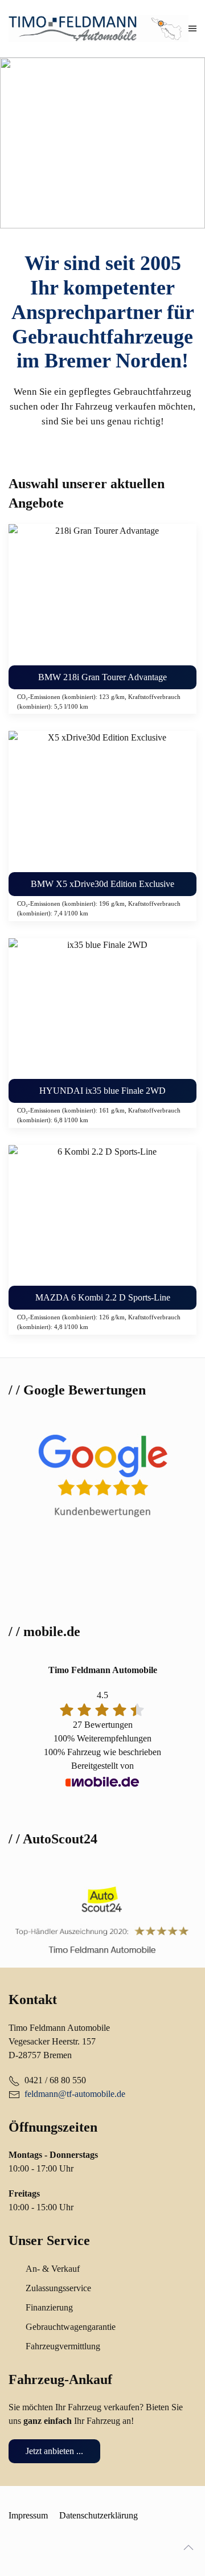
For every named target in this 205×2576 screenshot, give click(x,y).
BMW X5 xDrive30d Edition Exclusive (102, 884)
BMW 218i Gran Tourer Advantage (102, 677)
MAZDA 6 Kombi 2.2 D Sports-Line (103, 1297)
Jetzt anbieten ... (54, 2451)
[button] (192, 28)
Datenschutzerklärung (99, 2515)
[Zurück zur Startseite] (99, 28)
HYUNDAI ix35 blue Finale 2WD (102, 1091)
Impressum (28, 2515)
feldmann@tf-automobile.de (75, 2094)
